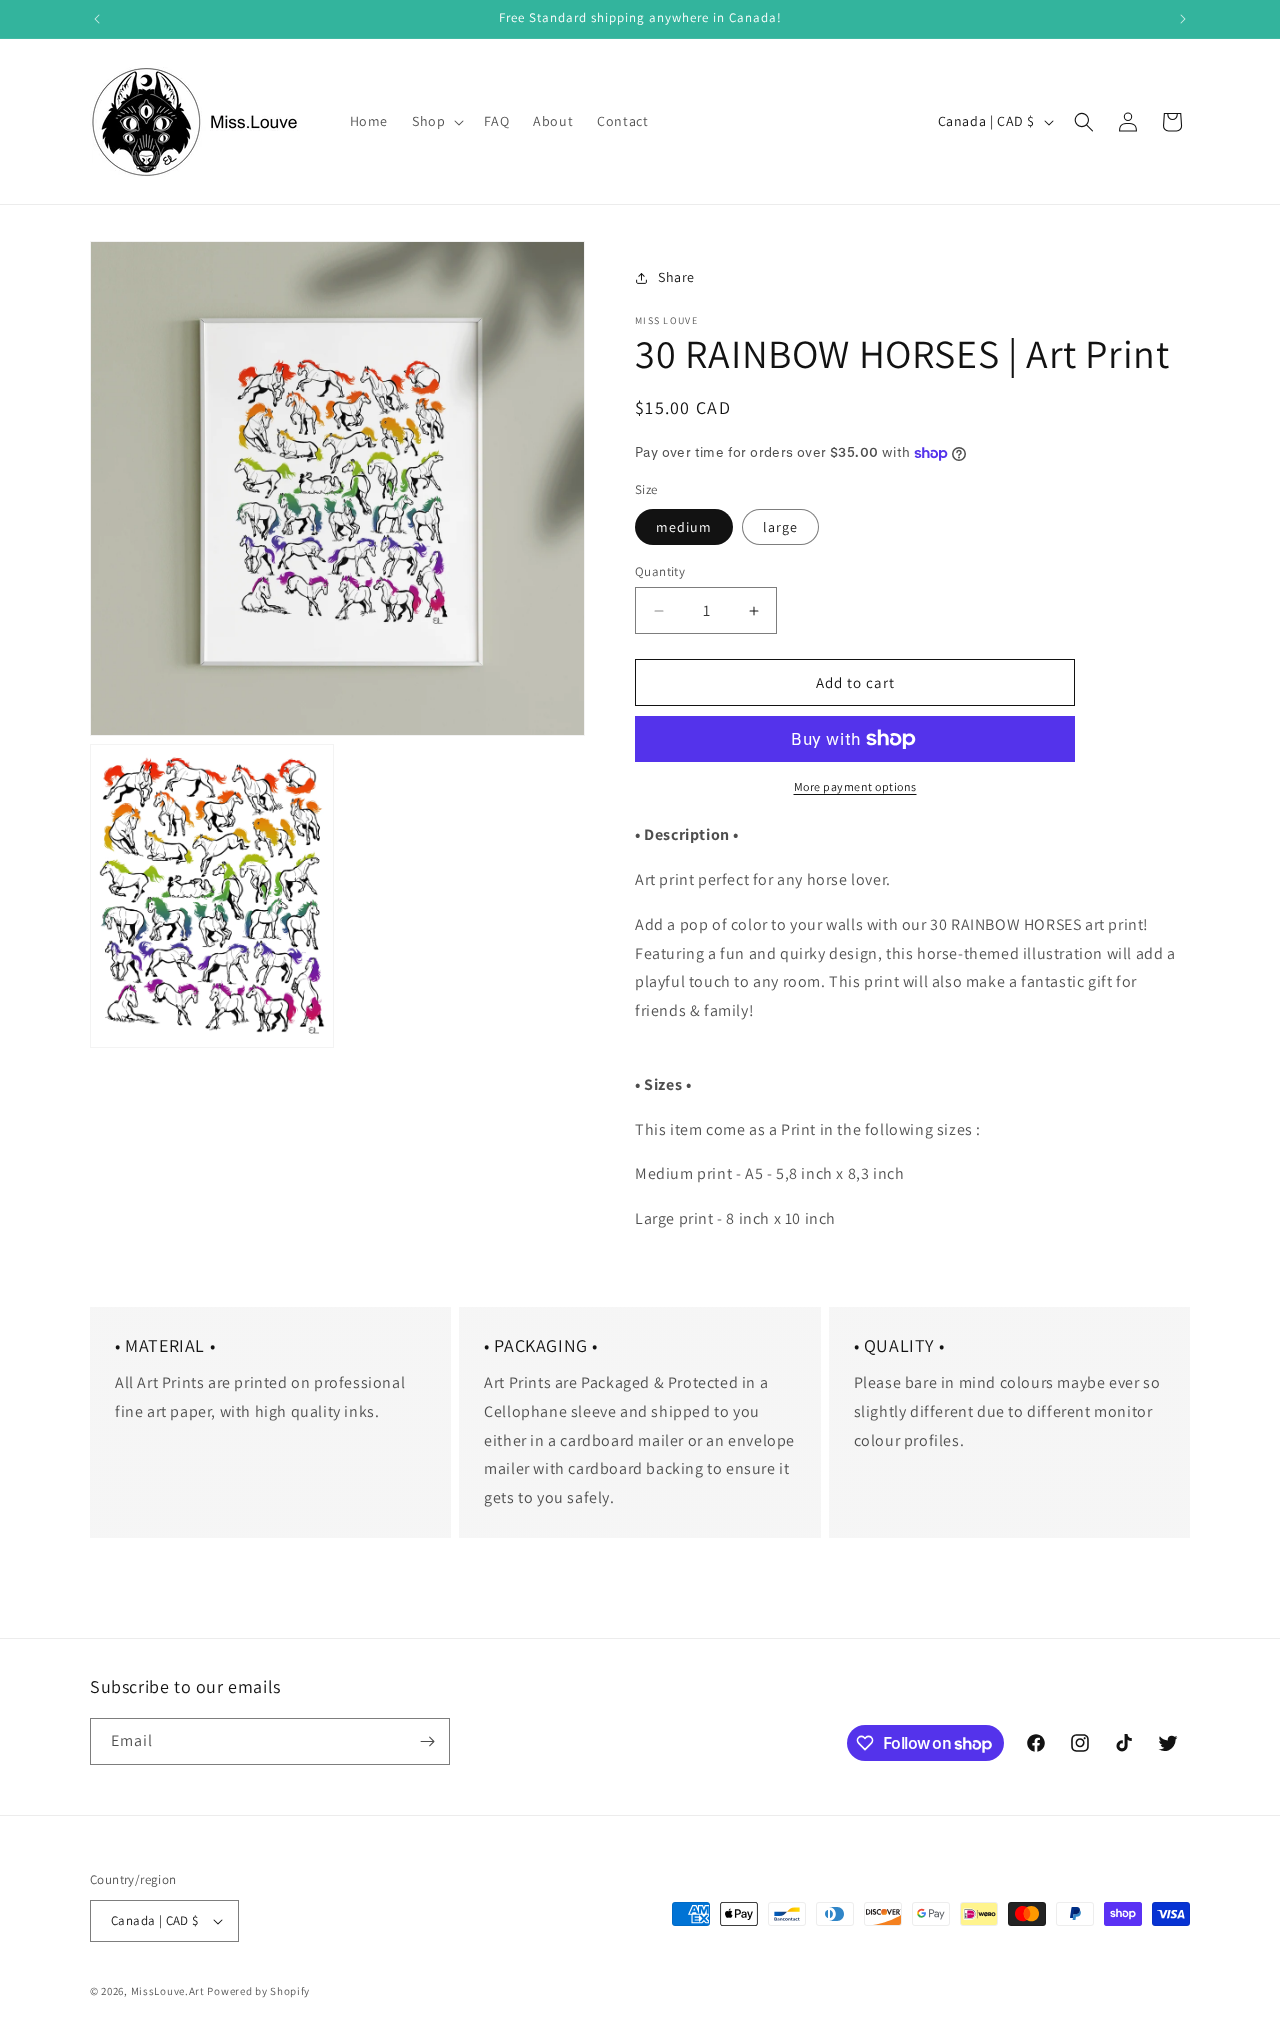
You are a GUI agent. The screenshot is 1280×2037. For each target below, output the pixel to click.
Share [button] (676, 277)
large (780, 527)
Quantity (660, 571)
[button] (436, 121)
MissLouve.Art (168, 1991)
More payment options (855, 786)
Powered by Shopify (258, 1991)
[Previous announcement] (97, 19)
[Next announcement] (1183, 19)
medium (684, 527)
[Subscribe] (427, 1741)
